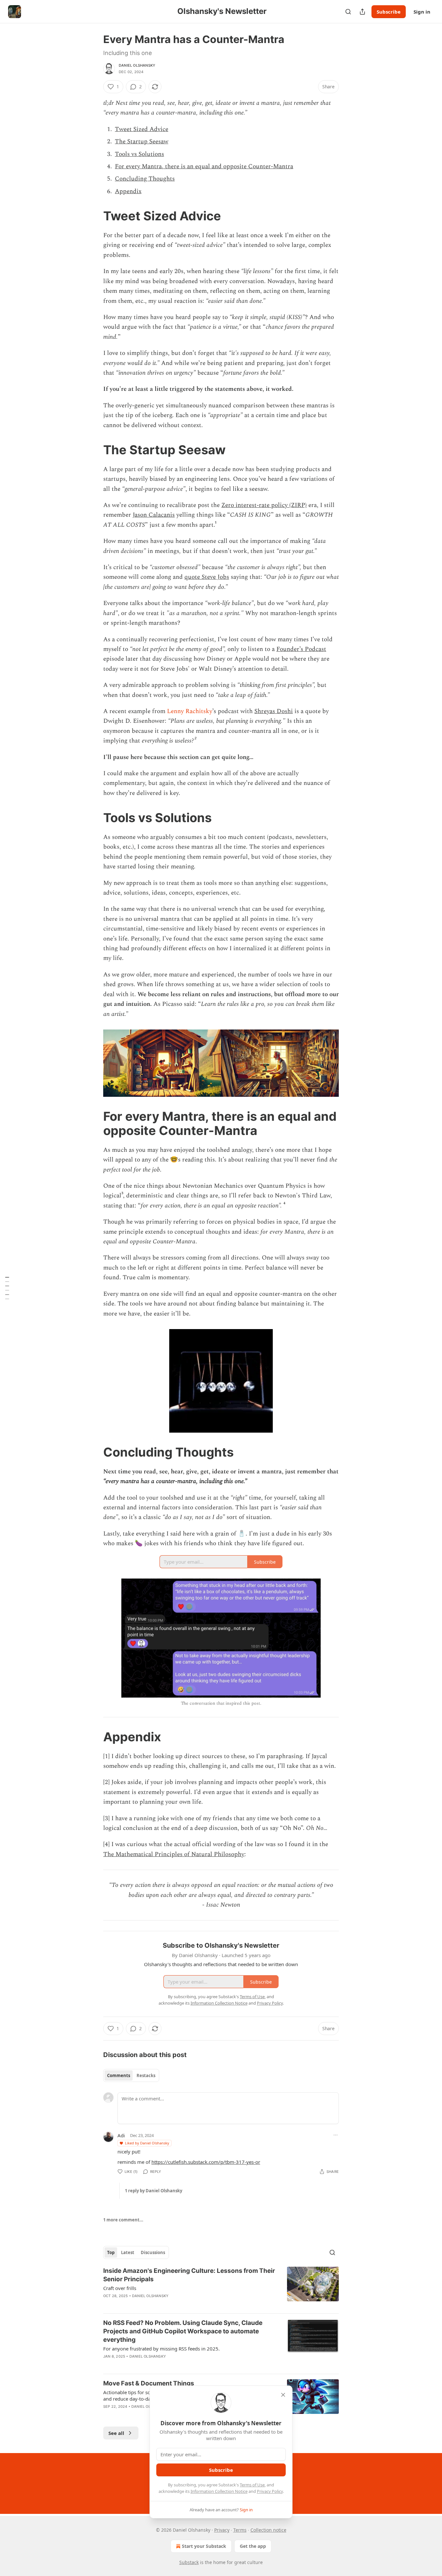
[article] (221, 2287)
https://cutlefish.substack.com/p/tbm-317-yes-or (206, 2162)
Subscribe (389, 12)
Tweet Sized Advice (142, 129)
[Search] (348, 12)
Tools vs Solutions (139, 154)
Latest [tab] (128, 2252)
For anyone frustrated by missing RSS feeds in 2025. (161, 2349)
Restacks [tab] (146, 2075)
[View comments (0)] (167, 2365)
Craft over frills (120, 2288)
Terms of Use (252, 2485)
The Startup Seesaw (142, 142)
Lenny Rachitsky (190, 711)
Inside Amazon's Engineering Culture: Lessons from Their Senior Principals (189, 2275)
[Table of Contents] (7, 1288)
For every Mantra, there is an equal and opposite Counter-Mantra (204, 166)
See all (116, 2433)
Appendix (128, 191)
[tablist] (131, 2075)
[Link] (94, 216)
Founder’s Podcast (301, 649)
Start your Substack (204, 2546)
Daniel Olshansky (137, 65)
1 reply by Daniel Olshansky (154, 2191)
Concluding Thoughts (145, 179)
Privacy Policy (270, 2491)
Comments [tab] (119, 2075)
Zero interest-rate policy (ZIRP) (264, 505)
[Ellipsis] (336, 2135)
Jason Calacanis (154, 515)
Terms (240, 2530)
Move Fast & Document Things (149, 2383)
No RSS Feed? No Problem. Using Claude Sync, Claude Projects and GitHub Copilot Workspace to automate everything (183, 2331)
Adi (121, 2135)
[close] (283, 2395)
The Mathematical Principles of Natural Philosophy (174, 1854)
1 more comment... (123, 2220)
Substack (189, 2562)
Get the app (253, 2546)
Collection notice (268, 2530)
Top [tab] (111, 2252)
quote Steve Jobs (207, 577)
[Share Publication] (362, 12)
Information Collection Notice (219, 2491)
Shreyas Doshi (274, 711)
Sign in (422, 12)
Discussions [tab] (153, 2252)
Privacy (222, 2530)
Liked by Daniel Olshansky (147, 2143)
